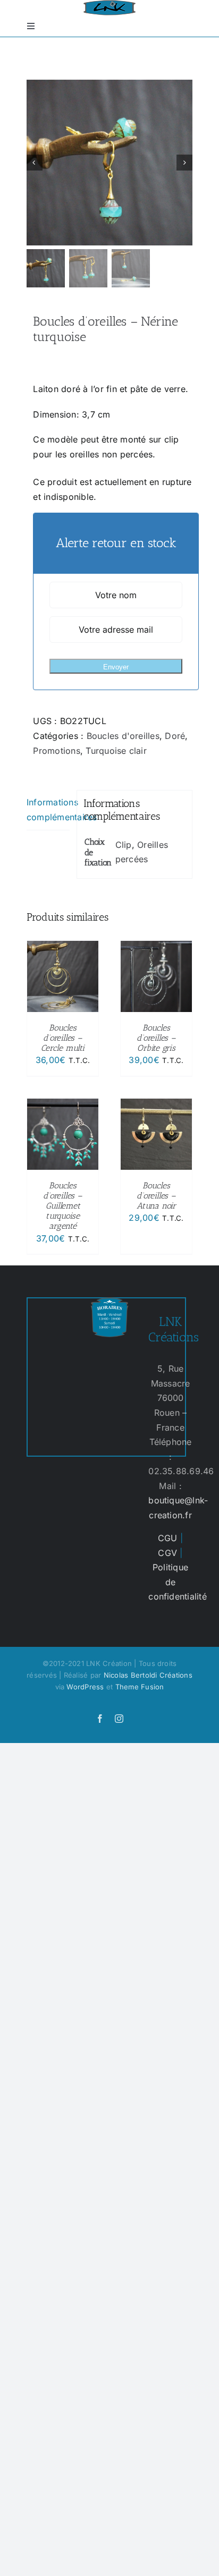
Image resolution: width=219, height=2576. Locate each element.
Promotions (56, 751)
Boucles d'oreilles (123, 736)
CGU (168, 1538)
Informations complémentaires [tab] (48, 810)
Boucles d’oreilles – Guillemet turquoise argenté (62, 1206)
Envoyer (116, 667)
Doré (175, 736)
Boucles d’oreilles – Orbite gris (156, 1038)
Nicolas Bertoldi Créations (148, 1675)
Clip (124, 845)
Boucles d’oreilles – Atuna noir (156, 1196)
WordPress (85, 1687)
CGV (167, 1553)
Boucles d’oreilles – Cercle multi (62, 1038)
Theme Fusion (140, 1687)
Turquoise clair (116, 751)
